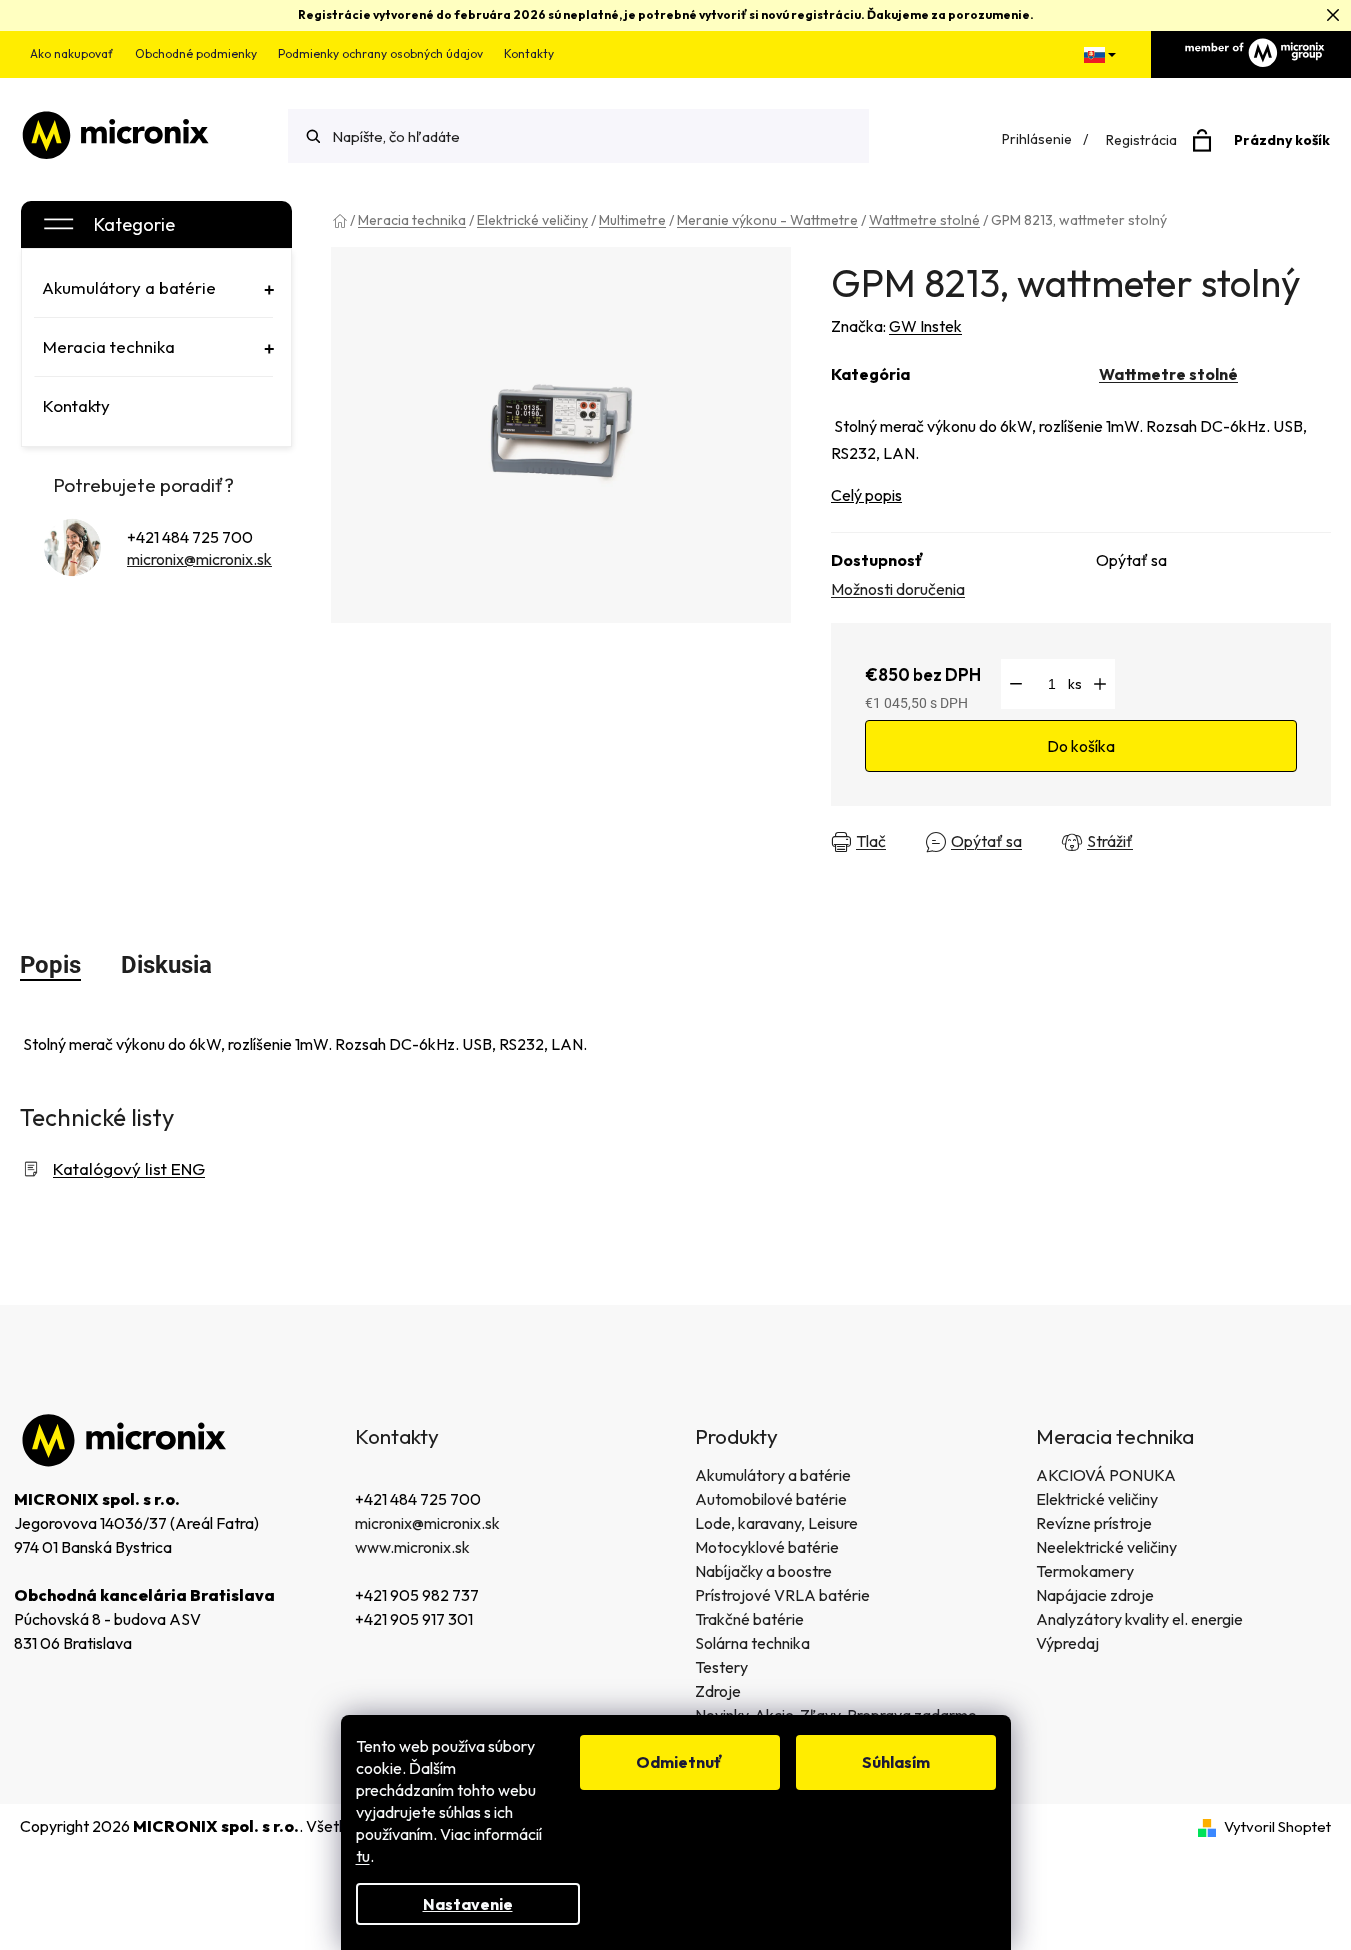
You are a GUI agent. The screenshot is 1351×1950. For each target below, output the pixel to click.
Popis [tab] (50, 965)
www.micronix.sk (412, 1547)
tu (363, 1856)
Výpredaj (1067, 1643)
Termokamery (1085, 1571)
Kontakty (529, 53)
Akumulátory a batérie (773, 1475)
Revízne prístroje (1094, 1523)
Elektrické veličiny (1097, 1499)
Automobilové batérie (771, 1499)
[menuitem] (153, 288)
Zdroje (718, 1691)
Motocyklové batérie (767, 1547)
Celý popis (866, 495)
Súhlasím (896, 1762)
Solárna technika (752, 1643)
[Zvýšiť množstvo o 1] (1100, 684)
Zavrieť (1184, 842)
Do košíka (1081, 746)
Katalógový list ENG (129, 1168)
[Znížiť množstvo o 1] (1016, 684)
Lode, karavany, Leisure (776, 1523)
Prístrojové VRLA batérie (782, 1595)
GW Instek (925, 326)
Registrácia (1141, 140)
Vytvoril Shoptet (1277, 1826)
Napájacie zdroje (1095, 1595)
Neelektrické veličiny (1106, 1547)
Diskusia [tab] (166, 965)
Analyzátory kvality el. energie (1139, 1619)
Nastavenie (468, 1904)
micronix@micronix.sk (199, 559)
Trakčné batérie (749, 1619)
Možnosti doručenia (898, 589)
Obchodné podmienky (196, 53)
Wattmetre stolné (1168, 374)
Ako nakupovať (72, 53)
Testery (721, 1667)
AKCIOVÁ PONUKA (1106, 1475)
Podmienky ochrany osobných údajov (380, 53)
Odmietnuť (679, 1762)
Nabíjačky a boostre (763, 1571)
